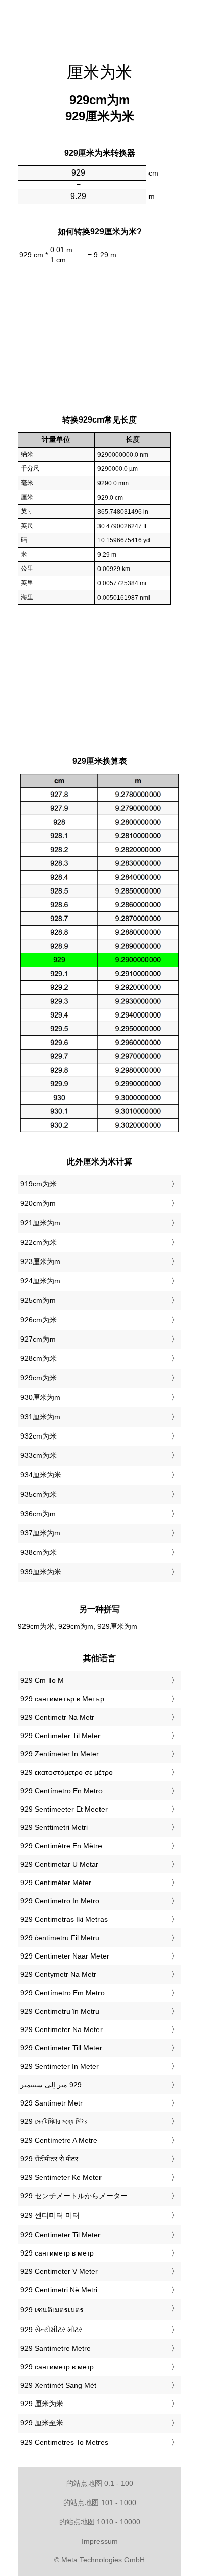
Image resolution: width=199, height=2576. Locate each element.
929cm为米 (39, 1378)
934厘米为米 (41, 1475)
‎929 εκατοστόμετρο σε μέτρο (67, 1772)
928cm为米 (39, 1358)
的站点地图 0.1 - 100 (100, 2483)
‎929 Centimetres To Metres (64, 2442)
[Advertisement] (99, 26)
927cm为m (38, 1339)
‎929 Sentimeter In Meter (60, 2066)
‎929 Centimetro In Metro (60, 1901)
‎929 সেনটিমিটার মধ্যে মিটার (54, 2121)
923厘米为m (40, 1261)
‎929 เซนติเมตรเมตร (52, 2310)
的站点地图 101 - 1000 (100, 2503)
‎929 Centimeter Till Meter (61, 2048)
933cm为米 (39, 1455)
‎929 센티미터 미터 (50, 2215)
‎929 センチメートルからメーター (74, 2196)
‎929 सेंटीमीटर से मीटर (49, 2159)
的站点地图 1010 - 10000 (100, 2522)
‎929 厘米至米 (42, 2423)
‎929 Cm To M (42, 1680)
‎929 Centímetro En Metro (61, 1791)
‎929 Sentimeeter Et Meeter (64, 1809)
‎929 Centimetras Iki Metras (64, 1919)
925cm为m (38, 1300)
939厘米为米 (41, 1572)
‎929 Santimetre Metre (56, 2348)
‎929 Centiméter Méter (56, 1883)
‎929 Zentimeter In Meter (60, 1754)
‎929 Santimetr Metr (52, 2103)
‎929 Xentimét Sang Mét (58, 2385)
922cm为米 (39, 1242)
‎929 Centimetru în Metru (60, 2011)
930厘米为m (40, 1397)
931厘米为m (40, 1417)
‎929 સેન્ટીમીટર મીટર (51, 2330)
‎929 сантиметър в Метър (62, 1699)
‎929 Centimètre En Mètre (61, 1846)
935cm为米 (39, 1494)
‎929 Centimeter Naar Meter (65, 1956)
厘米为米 (99, 72)
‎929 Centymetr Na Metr (58, 1974)
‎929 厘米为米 (42, 2404)
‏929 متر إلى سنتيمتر (51, 2085)
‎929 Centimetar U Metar (59, 1864)
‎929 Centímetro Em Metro (63, 1993)
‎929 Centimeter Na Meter (61, 2029)
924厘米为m (40, 1281)
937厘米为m (40, 1533)
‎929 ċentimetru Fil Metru (60, 1938)
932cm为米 (39, 1436)
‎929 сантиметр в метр (57, 2253)
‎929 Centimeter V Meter (59, 2271)
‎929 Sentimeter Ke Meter (61, 2177)
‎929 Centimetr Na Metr (57, 1717)
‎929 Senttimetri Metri (54, 1827)
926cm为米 (39, 1320)
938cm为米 (39, 1552)
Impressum (100, 2541)
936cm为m (38, 1514)
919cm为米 (39, 1184)
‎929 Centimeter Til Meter (60, 1736)
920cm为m (38, 1203)
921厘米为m (40, 1223)
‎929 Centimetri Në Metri (59, 2290)
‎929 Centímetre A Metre (59, 2140)
